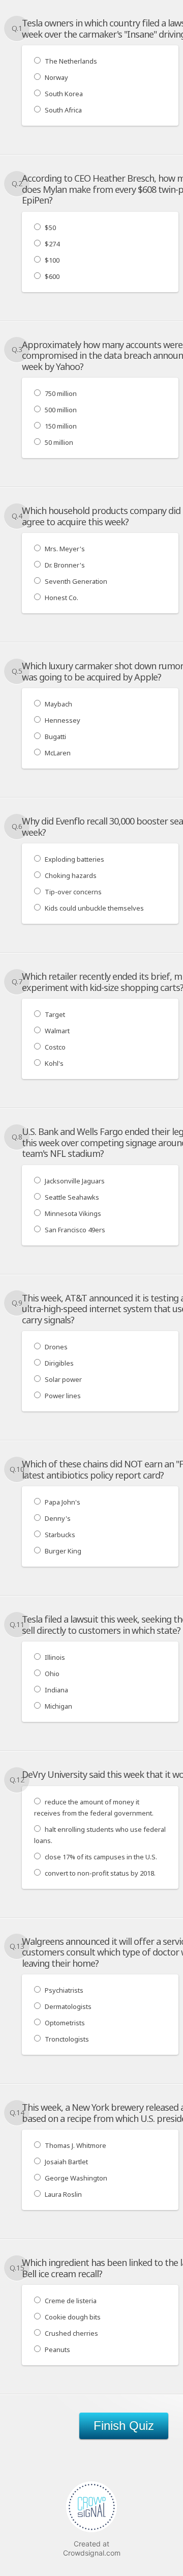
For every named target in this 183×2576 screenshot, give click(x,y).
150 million (61, 426)
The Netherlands (71, 61)
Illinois (55, 1657)
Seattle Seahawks (72, 1197)
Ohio (52, 1674)
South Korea (64, 94)
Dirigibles (59, 1363)
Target (55, 1014)
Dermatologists (68, 2006)
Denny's (58, 1518)
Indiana (56, 1690)
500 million (61, 410)
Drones (56, 1347)
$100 (52, 260)
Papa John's (63, 1502)
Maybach (58, 704)
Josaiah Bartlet (66, 2162)
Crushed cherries (71, 2333)
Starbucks (60, 1535)
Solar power (63, 1379)
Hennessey (63, 720)
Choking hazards (71, 875)
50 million (59, 442)
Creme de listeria (71, 2301)
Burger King (63, 1551)
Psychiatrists (64, 1990)
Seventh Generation (76, 581)
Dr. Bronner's (65, 565)
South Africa (63, 110)
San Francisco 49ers (75, 1230)
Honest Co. (62, 598)
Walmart (57, 1031)
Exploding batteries (74, 859)
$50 (50, 228)
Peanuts (57, 2349)
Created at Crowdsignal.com (92, 2548)
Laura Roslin (63, 2194)
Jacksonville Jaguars (75, 1181)
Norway (56, 77)
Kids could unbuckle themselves (94, 908)
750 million (61, 393)
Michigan (58, 1706)
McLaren (58, 753)
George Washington (76, 2178)
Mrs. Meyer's (65, 549)
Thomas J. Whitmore (75, 2145)
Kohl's (54, 1063)
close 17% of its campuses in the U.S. (101, 1857)
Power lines (63, 1396)
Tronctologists (67, 2039)
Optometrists (65, 2023)
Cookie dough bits (73, 2317)
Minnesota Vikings (73, 1213)
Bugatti (55, 737)
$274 (52, 244)
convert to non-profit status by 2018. (100, 1873)
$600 (52, 276)
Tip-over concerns (73, 892)
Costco (55, 1047)
